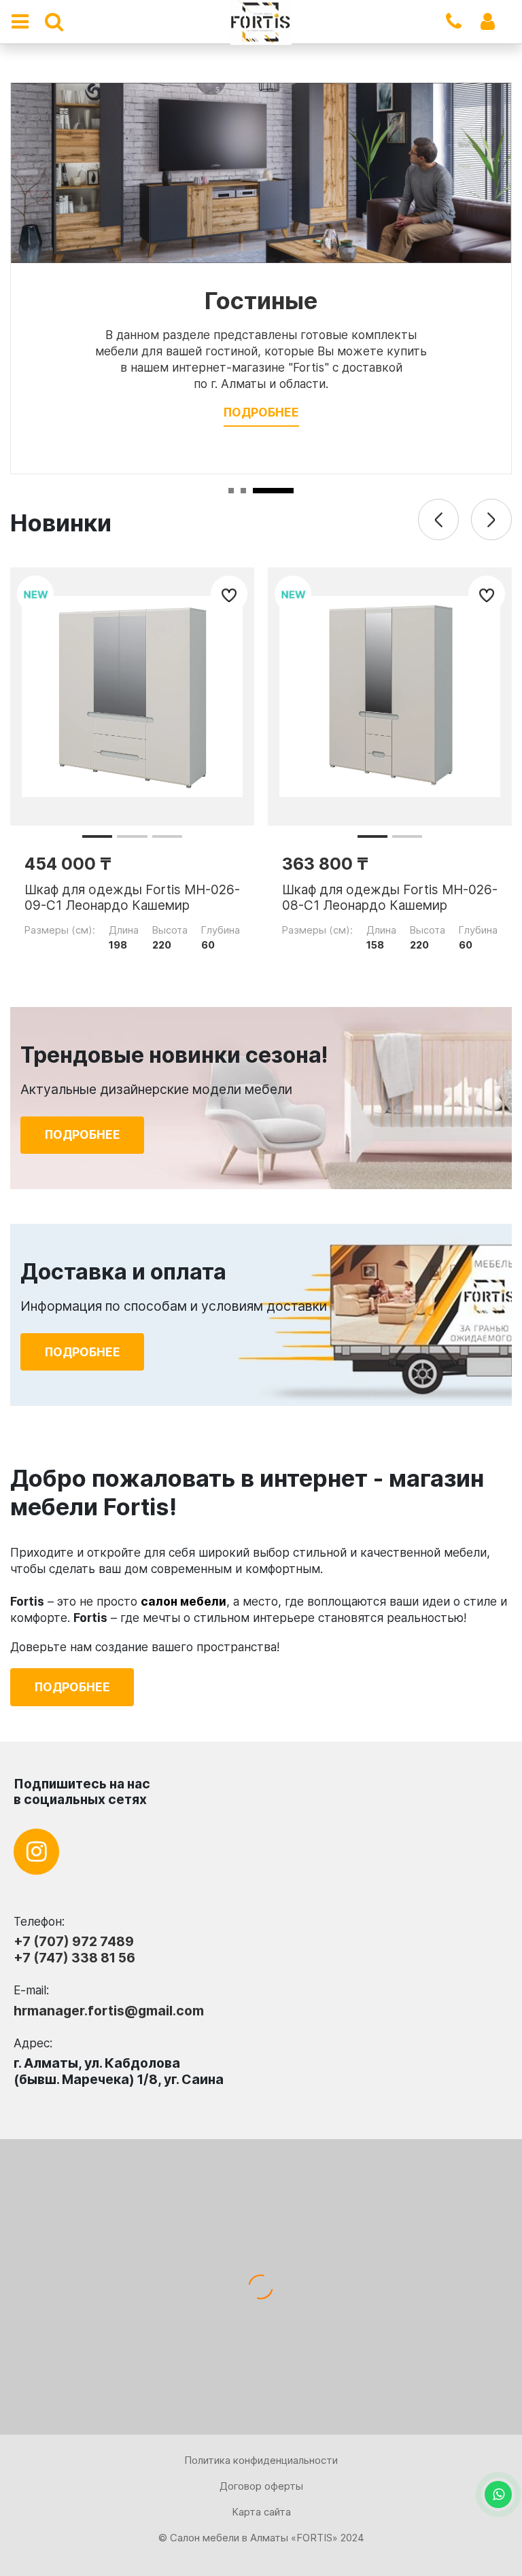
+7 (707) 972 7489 (74, 1941)
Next (491, 519)
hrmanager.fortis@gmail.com (109, 2011)
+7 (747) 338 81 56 (74, 1958)
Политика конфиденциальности (261, 2460)
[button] (97, 836)
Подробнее (261, 412)
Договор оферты (261, 2486)
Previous (438, 519)
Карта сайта (261, 2512)
